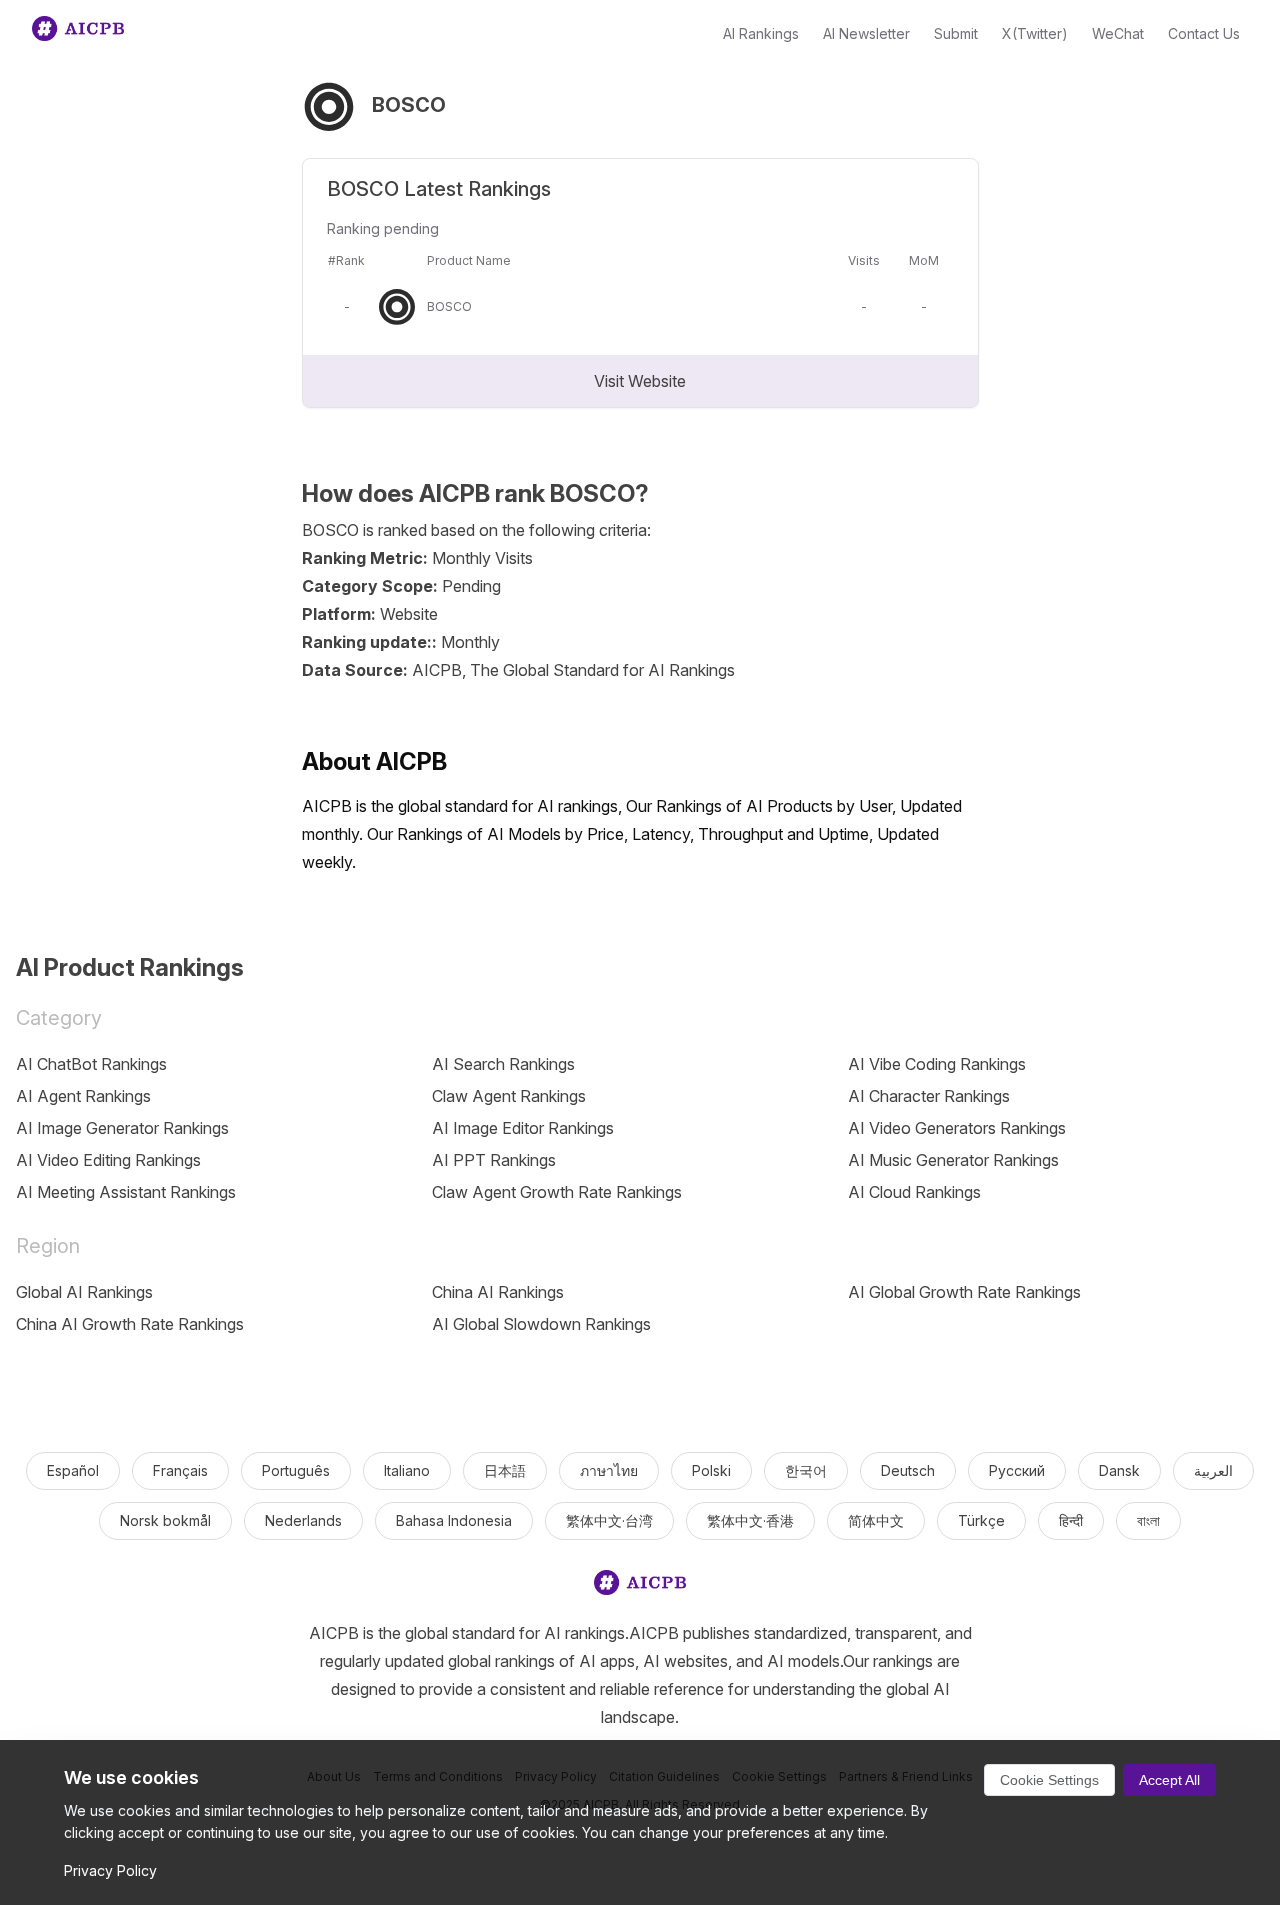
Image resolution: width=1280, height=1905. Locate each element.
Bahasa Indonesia (454, 1520)
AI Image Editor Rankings (523, 1128)
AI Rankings (761, 33)
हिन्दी (1071, 1520)
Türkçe (981, 1520)
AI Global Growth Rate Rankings (964, 1292)
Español (73, 1470)
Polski (711, 1470)
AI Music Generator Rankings (953, 1160)
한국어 (806, 1470)
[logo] (640, 1586)
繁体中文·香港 (750, 1520)
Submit (956, 33)
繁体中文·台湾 (609, 1520)
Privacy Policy (110, 1870)
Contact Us (1204, 33)
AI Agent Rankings (83, 1096)
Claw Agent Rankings (509, 1096)
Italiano (407, 1470)
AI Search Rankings (503, 1064)
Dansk (1119, 1470)
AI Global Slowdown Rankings (541, 1324)
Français (180, 1470)
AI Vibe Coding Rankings (937, 1064)
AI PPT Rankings (494, 1160)
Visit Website (640, 381)
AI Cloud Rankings (914, 1192)
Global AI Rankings (84, 1292)
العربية (1213, 1470)
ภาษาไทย (609, 1470)
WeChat (1118, 33)
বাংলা (1148, 1520)
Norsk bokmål (165, 1520)
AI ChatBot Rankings (91, 1064)
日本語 (505, 1470)
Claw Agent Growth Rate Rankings (557, 1192)
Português (296, 1470)
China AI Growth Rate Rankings (130, 1324)
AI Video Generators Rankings (957, 1128)
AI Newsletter (866, 33)
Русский (1017, 1470)
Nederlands (303, 1520)
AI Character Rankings (929, 1096)
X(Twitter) (1035, 33)
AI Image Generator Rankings (122, 1128)
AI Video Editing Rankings (108, 1160)
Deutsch (908, 1470)
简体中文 (876, 1520)
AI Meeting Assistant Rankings (126, 1192)
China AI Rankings (498, 1292)
